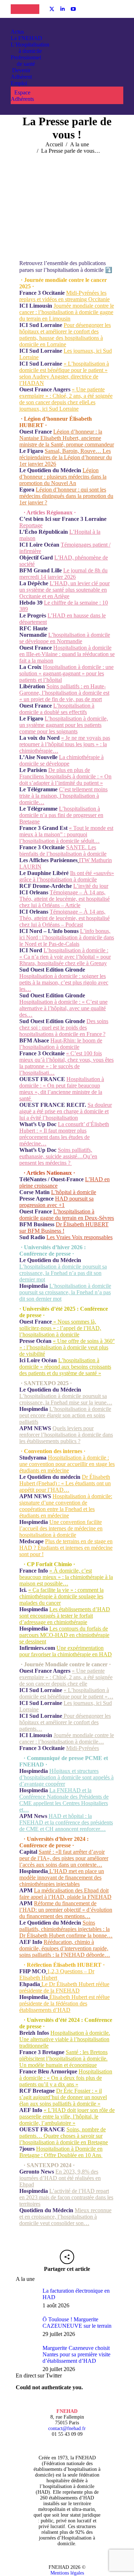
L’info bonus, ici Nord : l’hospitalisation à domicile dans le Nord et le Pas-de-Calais (67, 937)
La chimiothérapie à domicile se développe (61, 760)
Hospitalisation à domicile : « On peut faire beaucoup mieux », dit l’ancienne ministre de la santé (62, 1089)
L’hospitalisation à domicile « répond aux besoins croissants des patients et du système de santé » (65, 1367)
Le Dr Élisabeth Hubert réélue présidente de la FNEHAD (64, 1987)
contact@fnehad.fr (67, 2428)
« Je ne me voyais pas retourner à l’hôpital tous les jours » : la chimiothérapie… (65, 744)
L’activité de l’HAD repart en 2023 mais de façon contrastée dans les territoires (66, 2197)
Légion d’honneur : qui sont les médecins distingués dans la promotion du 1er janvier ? (66, 496)
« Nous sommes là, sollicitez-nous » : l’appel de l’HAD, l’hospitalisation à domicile (60, 1328)
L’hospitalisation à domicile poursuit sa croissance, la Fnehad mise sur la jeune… (66, 1399)
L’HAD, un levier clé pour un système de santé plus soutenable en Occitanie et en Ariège (64, 590)
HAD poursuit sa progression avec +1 (56, 1202)
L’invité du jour (91, 886)
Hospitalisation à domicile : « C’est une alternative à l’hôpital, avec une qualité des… (63, 1008)
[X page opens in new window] (52, 9)
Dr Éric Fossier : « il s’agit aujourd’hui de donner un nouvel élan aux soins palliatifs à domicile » (63, 2097)
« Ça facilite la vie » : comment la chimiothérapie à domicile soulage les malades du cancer (61, 1596)
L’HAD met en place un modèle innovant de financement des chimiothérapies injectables (62, 1878)
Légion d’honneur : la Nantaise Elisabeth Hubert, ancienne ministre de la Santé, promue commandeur (67, 438)
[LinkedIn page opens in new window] (63, 9)
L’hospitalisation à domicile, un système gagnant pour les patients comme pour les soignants (64, 725)
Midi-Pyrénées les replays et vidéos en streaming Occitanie (64, 296)
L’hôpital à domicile (74, 1192)
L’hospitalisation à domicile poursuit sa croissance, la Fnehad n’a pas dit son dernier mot (63, 1273)
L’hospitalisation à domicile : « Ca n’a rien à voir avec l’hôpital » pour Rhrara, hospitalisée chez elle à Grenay (65, 957)
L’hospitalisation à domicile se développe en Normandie (65, 638)
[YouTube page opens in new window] (73, 9)
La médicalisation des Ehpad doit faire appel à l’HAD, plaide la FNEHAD (65, 1894)
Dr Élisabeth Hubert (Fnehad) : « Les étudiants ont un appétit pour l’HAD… (65, 1483)
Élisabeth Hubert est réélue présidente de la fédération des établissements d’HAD (64, 2003)
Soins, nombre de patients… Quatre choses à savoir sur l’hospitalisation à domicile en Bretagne (64, 2136)
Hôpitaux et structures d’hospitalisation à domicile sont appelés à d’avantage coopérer (66, 1777)
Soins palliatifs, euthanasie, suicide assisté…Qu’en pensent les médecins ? (58, 1156)
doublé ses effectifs (65, 712)
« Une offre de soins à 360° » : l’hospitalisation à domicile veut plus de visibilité (67, 1347)
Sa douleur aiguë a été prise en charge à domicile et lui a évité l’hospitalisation (66, 1111)
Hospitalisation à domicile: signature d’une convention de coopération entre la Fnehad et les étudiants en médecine (66, 1506)
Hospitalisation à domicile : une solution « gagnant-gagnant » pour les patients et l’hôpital (66, 673)
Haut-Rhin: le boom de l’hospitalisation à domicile (61, 1044)
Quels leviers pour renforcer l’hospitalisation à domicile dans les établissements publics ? (66, 1435)
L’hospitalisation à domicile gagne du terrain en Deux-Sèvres (67, 1215)
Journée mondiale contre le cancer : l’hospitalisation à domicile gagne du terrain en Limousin (67, 312)
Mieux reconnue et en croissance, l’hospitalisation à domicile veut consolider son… (65, 2217)
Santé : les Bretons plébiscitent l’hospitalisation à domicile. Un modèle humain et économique (63, 2059)
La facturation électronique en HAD (76, 2294)
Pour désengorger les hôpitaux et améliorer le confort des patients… (65, 1722)
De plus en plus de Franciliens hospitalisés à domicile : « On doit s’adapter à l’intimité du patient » (65, 776)
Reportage (31, 525)
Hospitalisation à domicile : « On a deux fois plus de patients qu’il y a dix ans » (66, 2078)
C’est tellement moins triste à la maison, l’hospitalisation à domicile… (63, 796)
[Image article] (26, 2298)
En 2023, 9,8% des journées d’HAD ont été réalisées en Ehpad (60, 2178)
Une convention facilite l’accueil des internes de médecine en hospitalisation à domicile (61, 1528)
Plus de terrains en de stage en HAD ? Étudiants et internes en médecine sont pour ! (66, 1548)
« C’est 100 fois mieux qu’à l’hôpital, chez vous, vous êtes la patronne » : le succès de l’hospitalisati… (66, 1063)
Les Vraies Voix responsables (80, 1237)
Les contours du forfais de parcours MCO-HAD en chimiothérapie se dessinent (64, 1635)
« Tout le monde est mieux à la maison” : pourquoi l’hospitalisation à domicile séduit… (66, 834)
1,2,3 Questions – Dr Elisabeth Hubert (57, 1974)
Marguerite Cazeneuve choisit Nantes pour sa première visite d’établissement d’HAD (76, 2354)
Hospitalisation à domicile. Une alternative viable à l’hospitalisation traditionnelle (65, 2039)
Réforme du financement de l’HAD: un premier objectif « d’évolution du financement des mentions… (66, 1910)
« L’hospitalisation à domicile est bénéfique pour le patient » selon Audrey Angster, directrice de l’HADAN (64, 373)
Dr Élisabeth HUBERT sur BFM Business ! (64, 1228)
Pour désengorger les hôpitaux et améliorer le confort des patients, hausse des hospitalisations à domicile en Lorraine (65, 335)
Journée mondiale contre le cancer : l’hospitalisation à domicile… (67, 1738)
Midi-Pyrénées (83, 1748)
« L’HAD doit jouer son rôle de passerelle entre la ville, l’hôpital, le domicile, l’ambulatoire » (67, 2116)
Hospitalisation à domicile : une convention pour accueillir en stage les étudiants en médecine (67, 1464)
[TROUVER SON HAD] (32, 9)
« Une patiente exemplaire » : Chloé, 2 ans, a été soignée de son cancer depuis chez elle (66, 1677)
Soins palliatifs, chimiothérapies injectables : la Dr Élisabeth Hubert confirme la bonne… (66, 1929)
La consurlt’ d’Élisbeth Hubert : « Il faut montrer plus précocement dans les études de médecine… (64, 1134)
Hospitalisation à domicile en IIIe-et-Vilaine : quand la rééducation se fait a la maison (67, 654)
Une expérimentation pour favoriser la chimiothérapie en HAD (66, 1651)
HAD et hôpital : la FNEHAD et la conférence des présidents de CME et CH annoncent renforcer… (66, 1822)
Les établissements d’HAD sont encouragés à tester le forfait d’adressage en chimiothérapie (65, 1616)
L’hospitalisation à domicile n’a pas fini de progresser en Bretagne (61, 815)
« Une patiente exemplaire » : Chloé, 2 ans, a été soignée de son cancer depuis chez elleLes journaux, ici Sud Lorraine (66, 399)
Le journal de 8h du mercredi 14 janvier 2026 (63, 574)
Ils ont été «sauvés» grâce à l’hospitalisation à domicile (67, 876)
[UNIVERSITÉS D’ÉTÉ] (18, 9)
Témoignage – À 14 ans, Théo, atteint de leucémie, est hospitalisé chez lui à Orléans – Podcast (64, 918)
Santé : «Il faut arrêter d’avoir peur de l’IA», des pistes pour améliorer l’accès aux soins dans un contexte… (64, 1858)
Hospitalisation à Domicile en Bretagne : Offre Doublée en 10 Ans (61, 2152)
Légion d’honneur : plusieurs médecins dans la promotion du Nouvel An (63, 477)
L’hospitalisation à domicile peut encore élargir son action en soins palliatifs (65, 1415)
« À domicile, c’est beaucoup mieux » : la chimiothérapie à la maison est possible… (66, 1577)
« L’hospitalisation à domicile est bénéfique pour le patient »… (66, 1693)
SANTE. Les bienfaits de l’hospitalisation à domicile (63, 850)
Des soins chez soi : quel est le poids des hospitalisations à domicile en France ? (64, 1028)
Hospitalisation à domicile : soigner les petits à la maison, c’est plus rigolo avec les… (64, 983)
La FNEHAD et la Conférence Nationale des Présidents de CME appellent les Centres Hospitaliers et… (64, 1800)
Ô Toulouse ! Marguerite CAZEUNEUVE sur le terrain (77, 2323)
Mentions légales (67, 2573)
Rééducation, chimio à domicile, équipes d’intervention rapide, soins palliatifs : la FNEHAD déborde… (65, 1948)
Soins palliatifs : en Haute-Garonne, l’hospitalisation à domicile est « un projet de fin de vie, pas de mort (64, 693)
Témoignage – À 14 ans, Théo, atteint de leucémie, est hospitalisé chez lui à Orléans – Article (64, 899)
